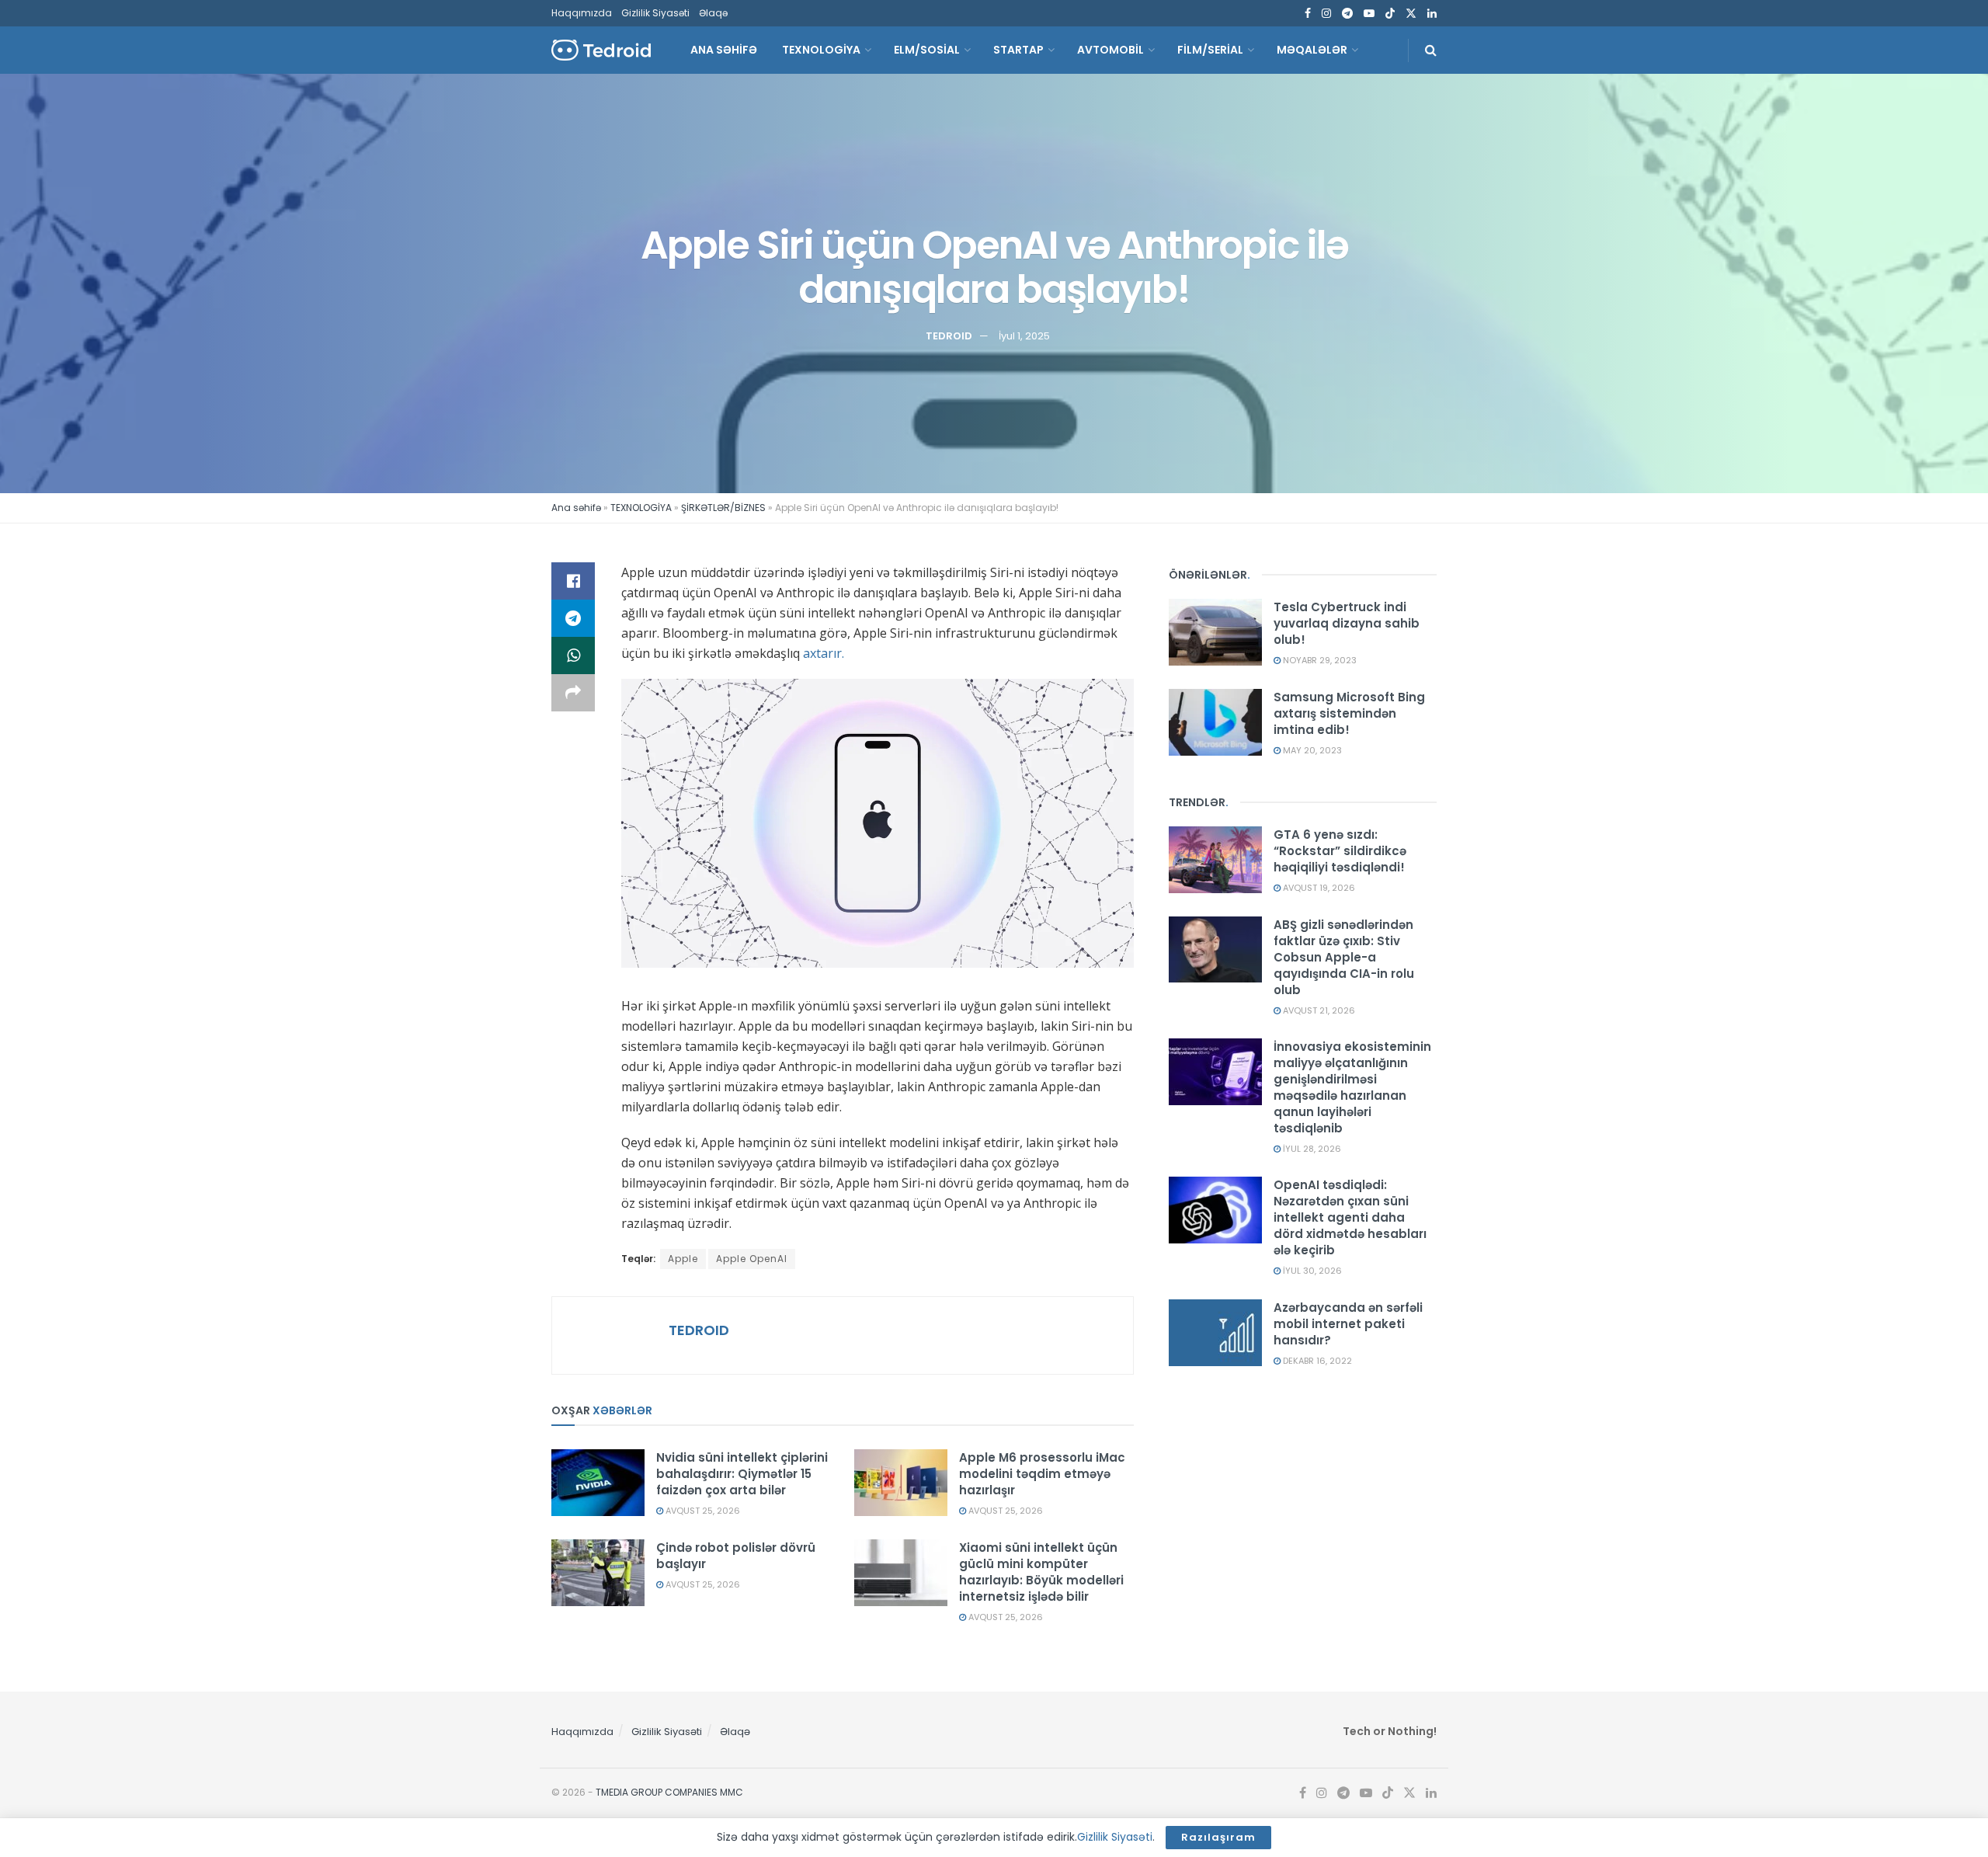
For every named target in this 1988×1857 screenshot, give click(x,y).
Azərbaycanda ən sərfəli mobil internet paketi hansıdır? (1348, 1324)
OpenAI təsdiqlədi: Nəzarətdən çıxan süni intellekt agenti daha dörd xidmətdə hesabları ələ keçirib (1350, 1217)
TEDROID (949, 335)
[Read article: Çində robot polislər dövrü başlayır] (598, 1573)
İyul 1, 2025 (1024, 335)
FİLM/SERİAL (1210, 50)
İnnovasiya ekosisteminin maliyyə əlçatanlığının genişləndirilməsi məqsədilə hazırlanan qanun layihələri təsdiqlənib (1352, 1087)
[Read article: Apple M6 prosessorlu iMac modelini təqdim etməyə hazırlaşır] (901, 1483)
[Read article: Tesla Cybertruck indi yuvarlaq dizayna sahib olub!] (1215, 632)
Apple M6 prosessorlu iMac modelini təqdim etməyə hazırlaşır (1042, 1474)
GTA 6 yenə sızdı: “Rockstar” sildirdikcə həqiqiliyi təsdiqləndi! (1340, 851)
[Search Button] (1431, 50)
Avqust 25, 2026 (702, 1511)
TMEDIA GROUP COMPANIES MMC (669, 1792)
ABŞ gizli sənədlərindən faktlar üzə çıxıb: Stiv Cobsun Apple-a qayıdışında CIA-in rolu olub (1344, 957)
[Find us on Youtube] (1369, 14)
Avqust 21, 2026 (1318, 1010)
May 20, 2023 (1311, 750)
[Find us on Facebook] (1308, 14)
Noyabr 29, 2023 (1319, 660)
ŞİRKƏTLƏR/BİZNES (723, 508)
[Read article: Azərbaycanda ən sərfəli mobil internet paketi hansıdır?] (1215, 1333)
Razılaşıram (1218, 1837)
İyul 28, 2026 (1311, 1149)
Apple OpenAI (752, 1259)
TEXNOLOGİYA (821, 50)
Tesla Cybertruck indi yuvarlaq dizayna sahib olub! (1347, 623)
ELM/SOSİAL (927, 50)
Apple (683, 1259)
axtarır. (824, 653)
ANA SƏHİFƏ (724, 50)
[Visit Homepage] (601, 50)
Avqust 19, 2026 (1318, 888)
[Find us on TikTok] (1390, 14)
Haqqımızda (582, 13)
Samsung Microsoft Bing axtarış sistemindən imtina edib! (1349, 713)
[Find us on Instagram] (1326, 14)
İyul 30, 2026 (1311, 1271)
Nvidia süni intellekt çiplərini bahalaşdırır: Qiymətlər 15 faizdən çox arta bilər (742, 1474)
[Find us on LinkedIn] (1432, 14)
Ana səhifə (576, 508)
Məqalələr (1312, 50)
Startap (1018, 50)
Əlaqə (713, 13)
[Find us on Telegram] (1347, 14)
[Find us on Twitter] (1411, 14)
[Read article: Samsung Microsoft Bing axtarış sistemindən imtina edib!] (1215, 722)
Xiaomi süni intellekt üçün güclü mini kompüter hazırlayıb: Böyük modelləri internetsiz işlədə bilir (1041, 1572)
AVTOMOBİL (1110, 50)
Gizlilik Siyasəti (655, 13)
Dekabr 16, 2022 (1316, 1361)
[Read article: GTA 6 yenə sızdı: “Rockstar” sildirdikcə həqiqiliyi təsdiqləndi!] (1215, 860)
